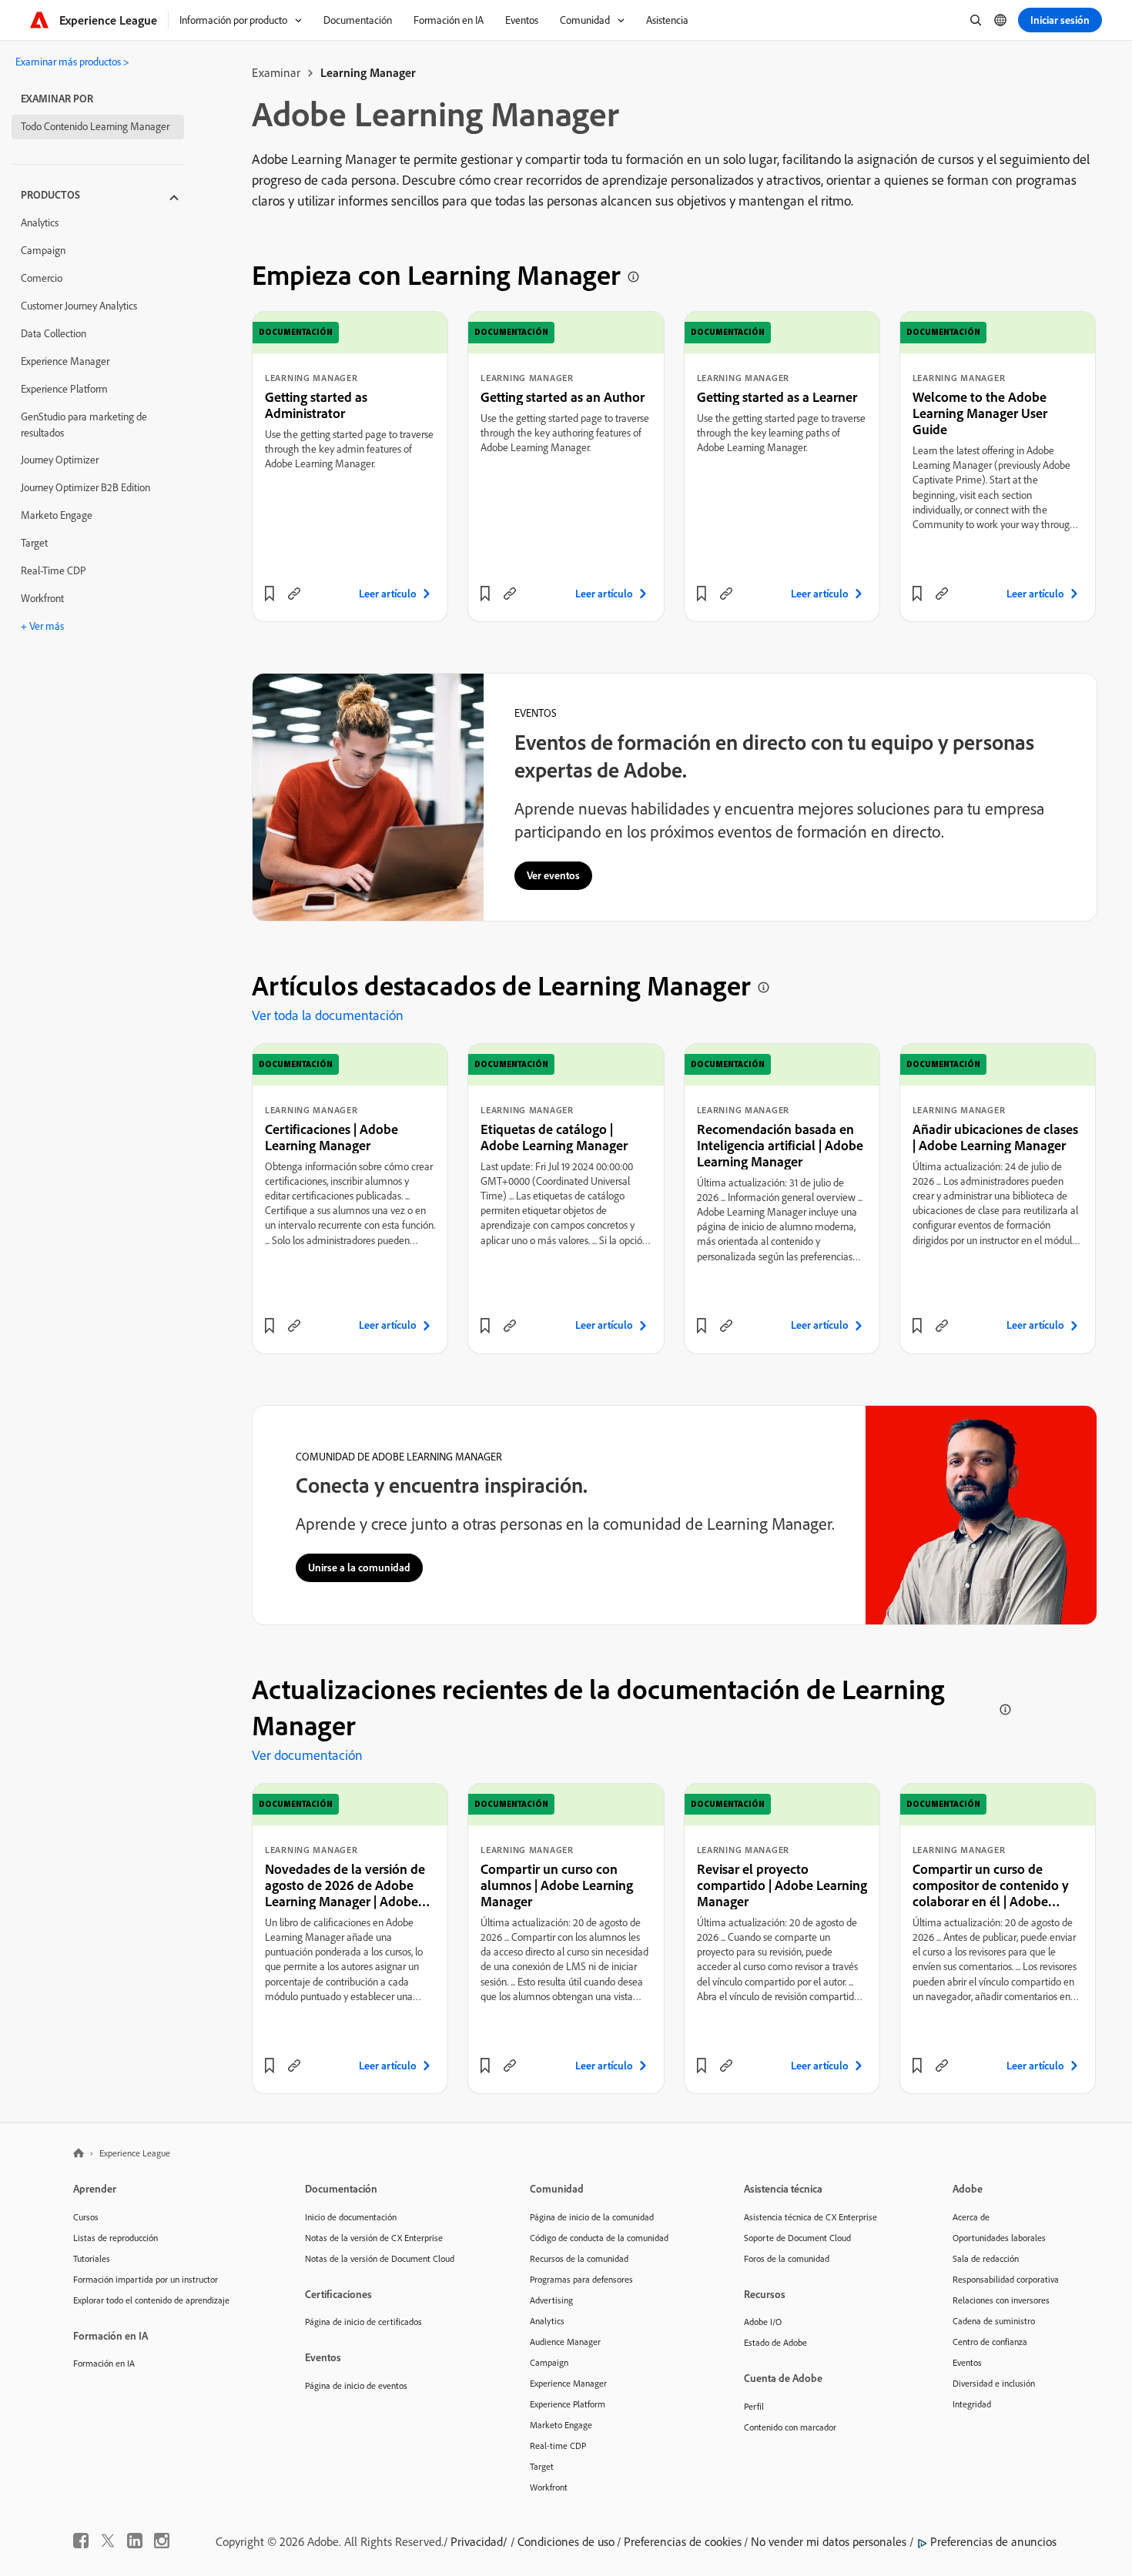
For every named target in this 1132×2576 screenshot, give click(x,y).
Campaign (43, 250)
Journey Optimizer (60, 460)
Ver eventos (553, 875)
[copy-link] (294, 594)
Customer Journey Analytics (79, 306)
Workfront (42, 598)
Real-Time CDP (54, 570)
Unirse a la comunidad (359, 1567)
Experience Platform (64, 389)
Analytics (40, 222)
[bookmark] (270, 594)
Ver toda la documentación (328, 1015)
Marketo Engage (57, 515)
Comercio (42, 278)
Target (34, 543)
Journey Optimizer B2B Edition (85, 487)
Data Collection (54, 333)
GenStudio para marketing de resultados (84, 425)
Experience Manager (65, 361)
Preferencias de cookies (683, 2541)
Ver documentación (307, 1755)
